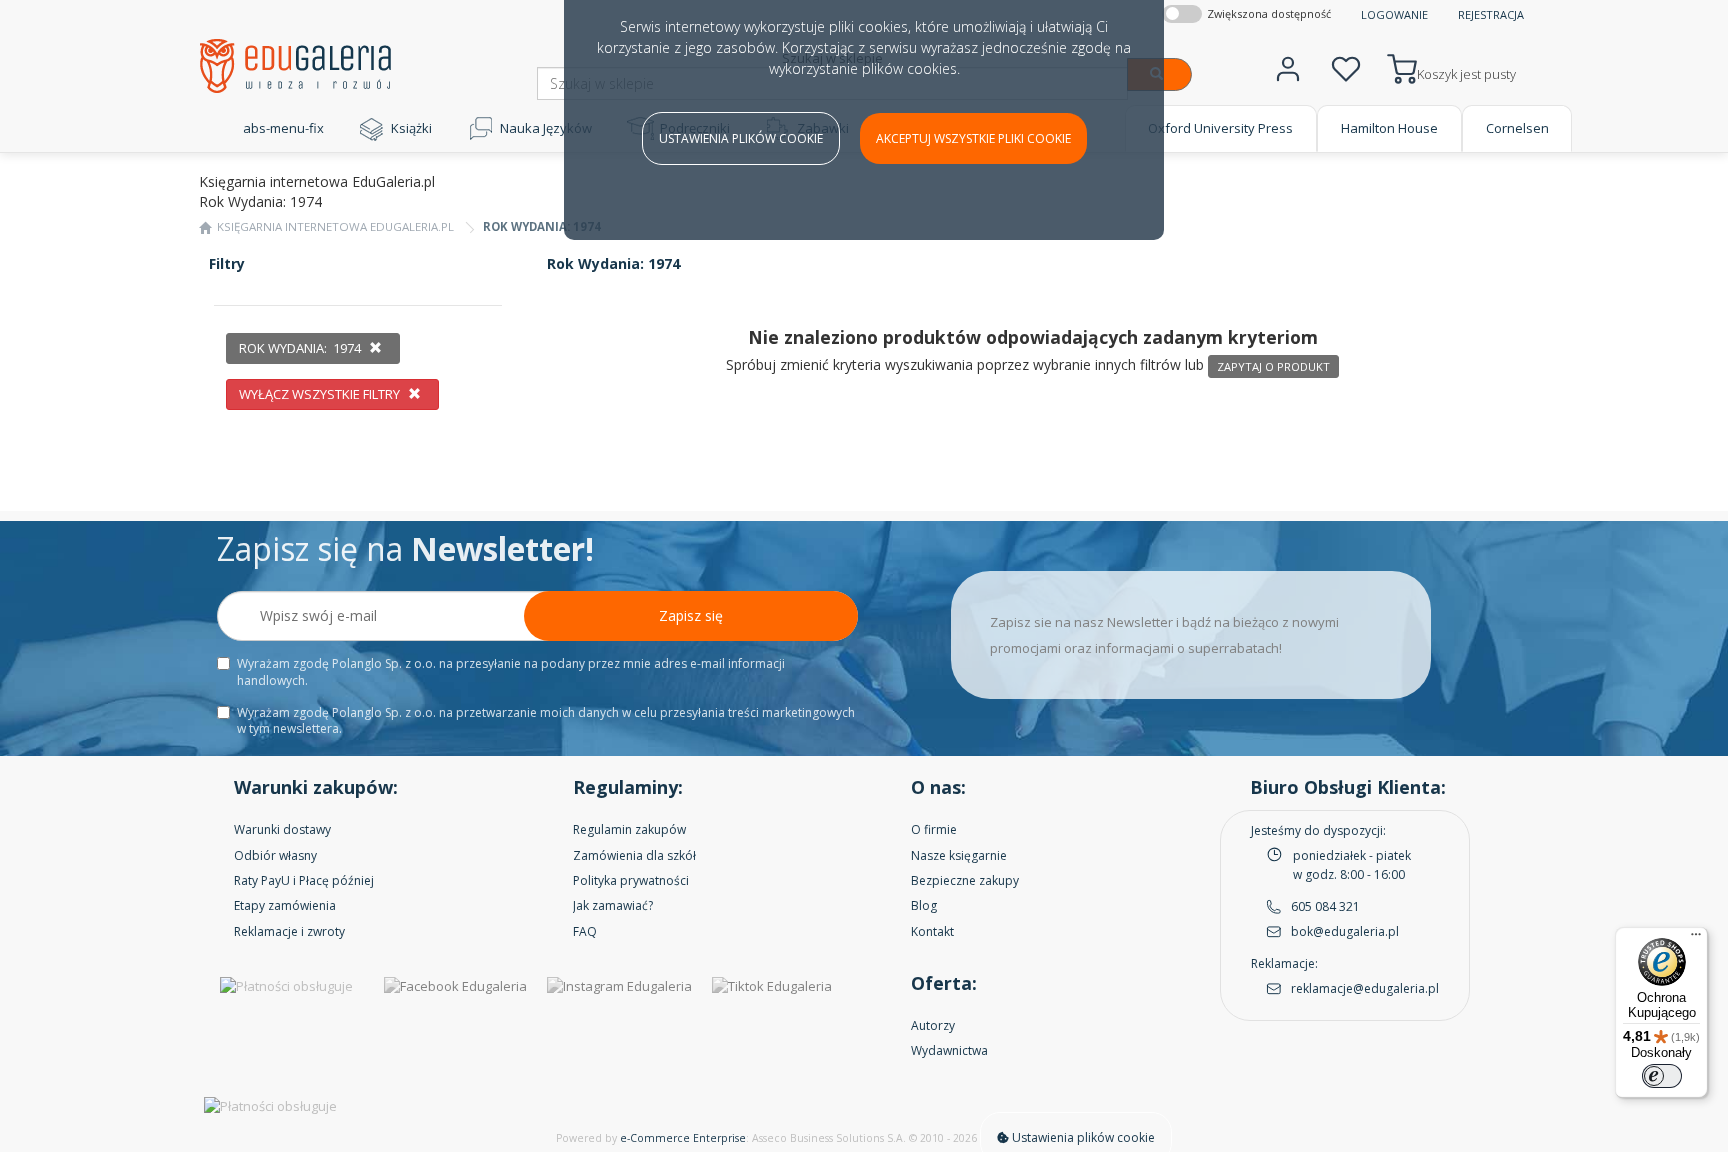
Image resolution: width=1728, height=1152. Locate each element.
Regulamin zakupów (629, 829)
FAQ (585, 931)
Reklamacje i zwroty (289, 931)
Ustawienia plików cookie (741, 138)
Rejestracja (1491, 14)
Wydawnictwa (949, 1050)
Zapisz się (691, 615)
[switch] (1662, 1076)
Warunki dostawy (282, 829)
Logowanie (1394, 14)
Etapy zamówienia (285, 905)
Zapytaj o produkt (1273, 366)
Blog (924, 905)
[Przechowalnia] (1346, 66)
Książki (411, 128)
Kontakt (932, 931)
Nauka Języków (546, 128)
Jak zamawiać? (613, 905)
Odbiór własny (275, 855)
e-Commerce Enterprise (683, 1138)
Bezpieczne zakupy (965, 880)
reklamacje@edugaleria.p (1363, 988)
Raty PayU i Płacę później (304, 880)
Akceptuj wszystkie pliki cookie (973, 138)
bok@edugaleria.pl (1345, 931)
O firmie (934, 829)
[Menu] (1696, 939)
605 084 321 (1325, 906)
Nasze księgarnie (959, 855)
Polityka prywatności (631, 880)
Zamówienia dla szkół (634, 855)
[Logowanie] (1288, 66)
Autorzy (933, 1025)
